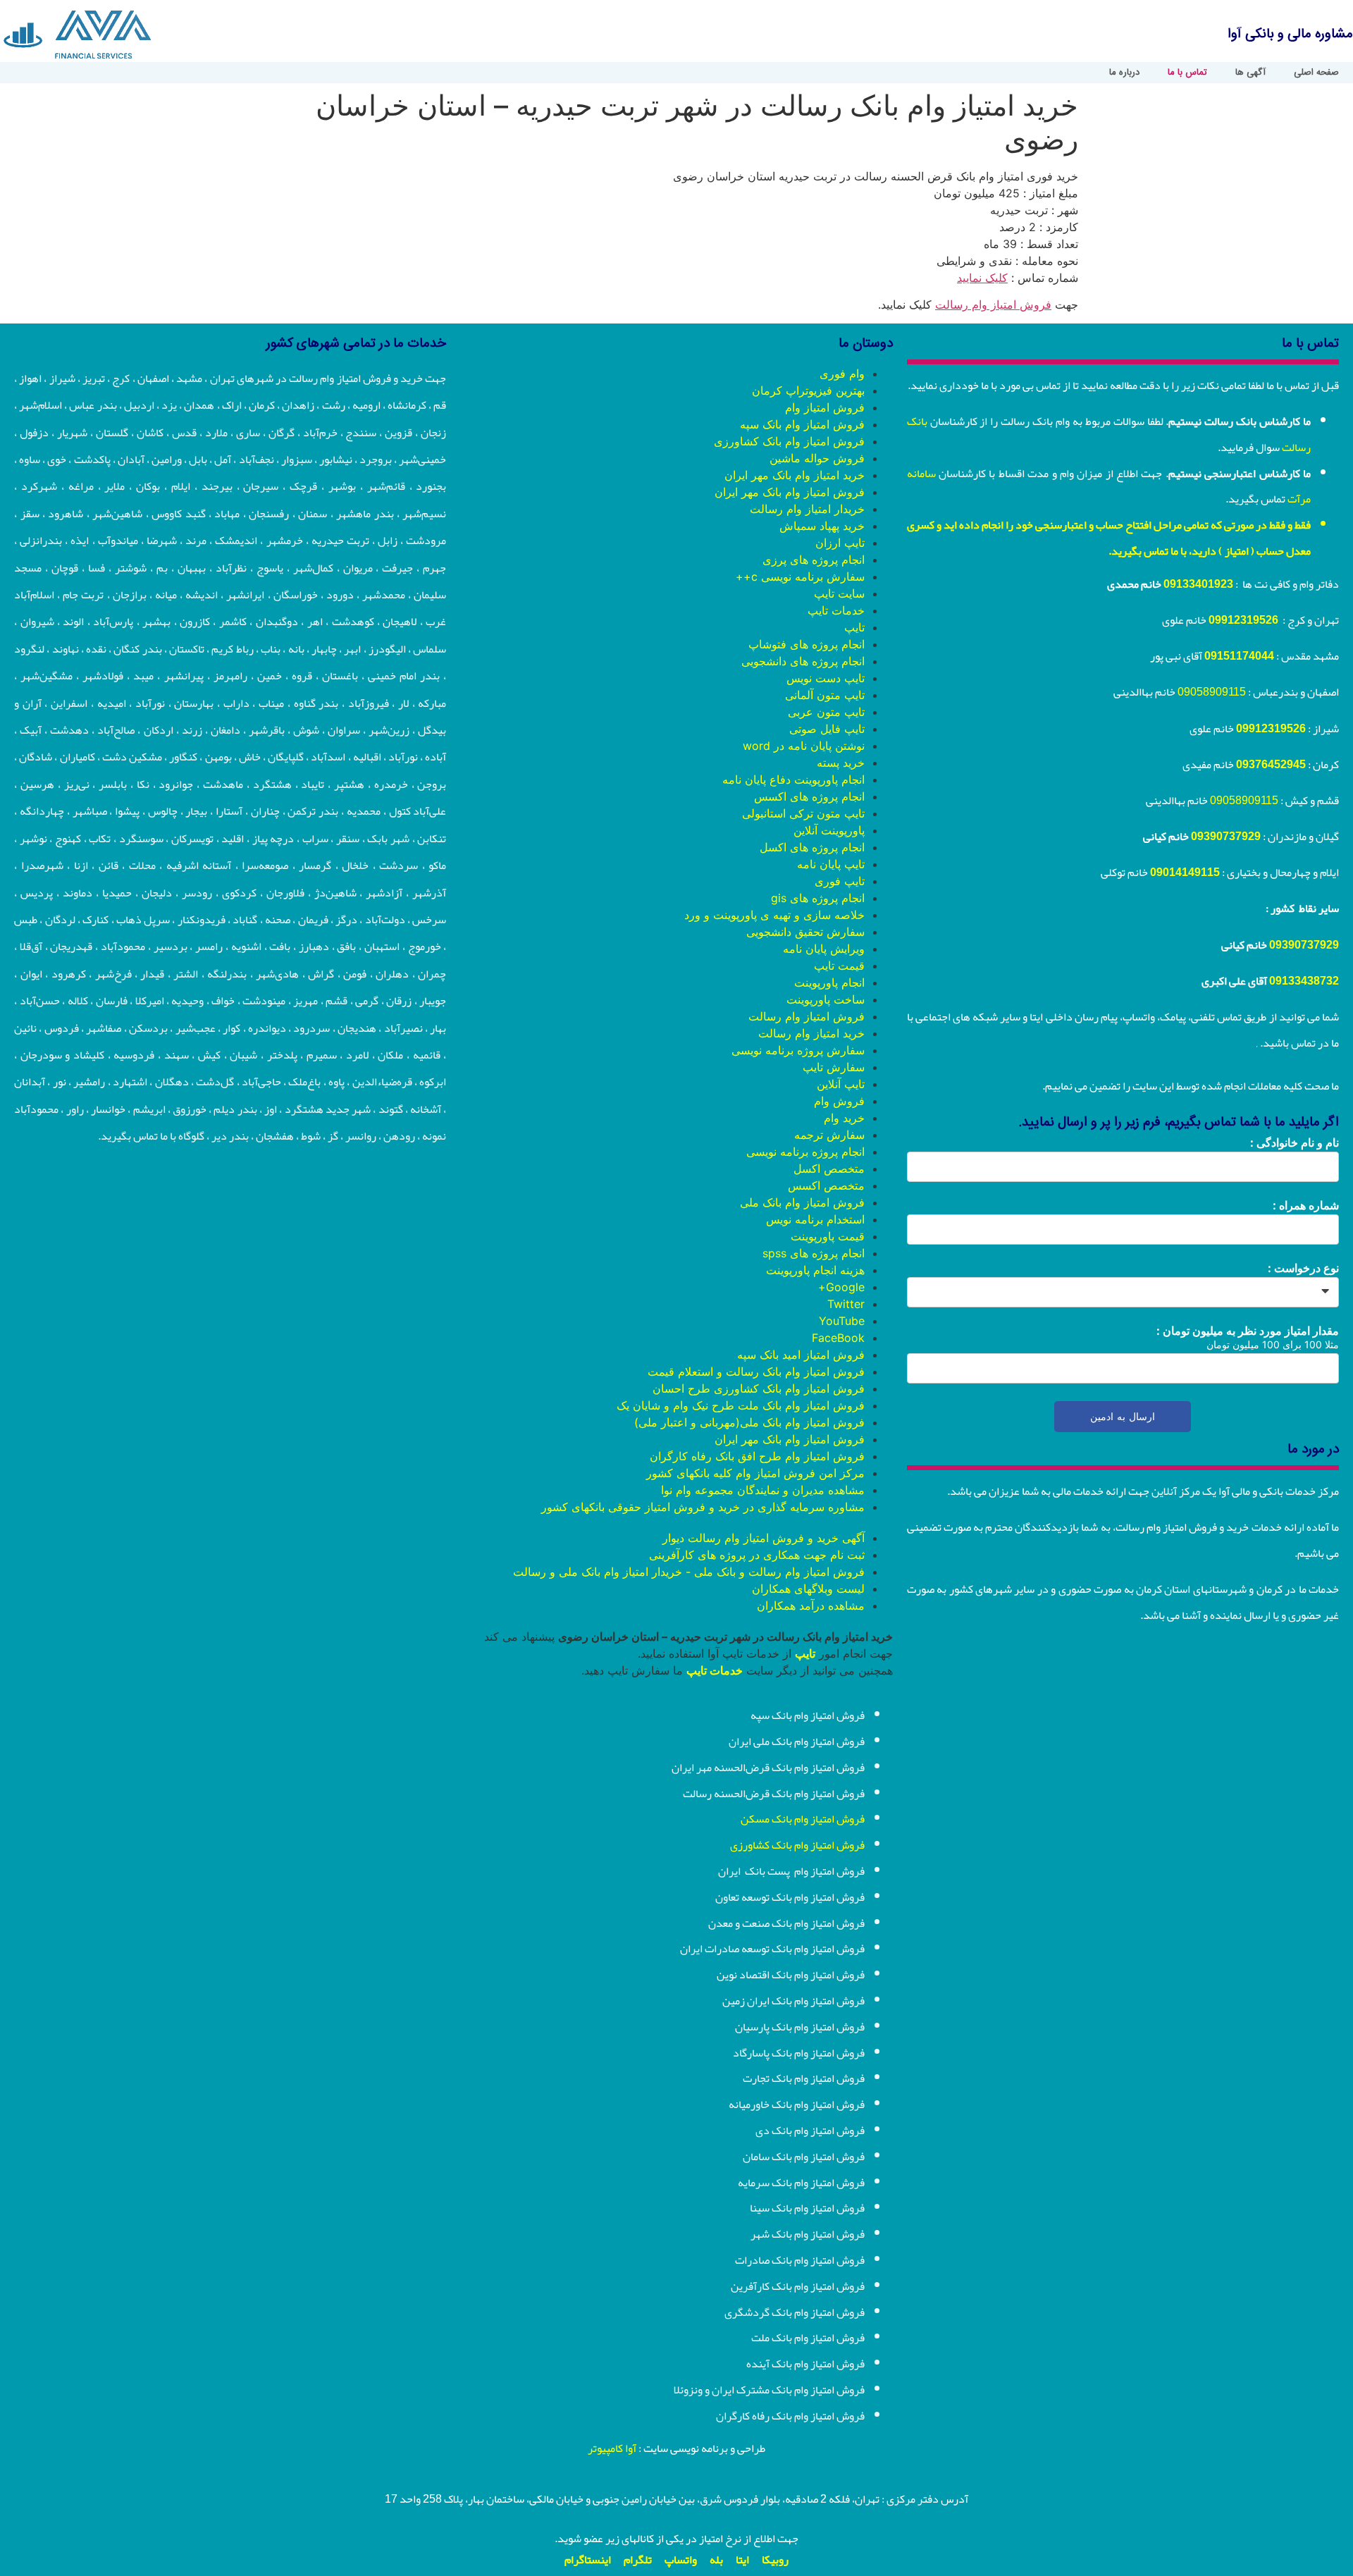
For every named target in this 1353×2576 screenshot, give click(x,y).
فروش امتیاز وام (825, 407)
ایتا (742, 2560)
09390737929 (1226, 837)
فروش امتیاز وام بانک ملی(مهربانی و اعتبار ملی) (749, 1422)
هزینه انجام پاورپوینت (815, 1270)
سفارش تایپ (834, 1067)
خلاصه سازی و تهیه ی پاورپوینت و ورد (774, 915)
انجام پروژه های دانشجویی (803, 661)
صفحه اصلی (1316, 73)
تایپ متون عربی (826, 712)
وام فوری (842, 374)
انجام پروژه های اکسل (812, 847)
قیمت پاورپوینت (828, 1236)
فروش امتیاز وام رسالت (993, 304)
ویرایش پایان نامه (824, 949)
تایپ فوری (840, 881)
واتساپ (681, 2560)
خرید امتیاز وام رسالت (811, 1033)
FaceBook (838, 1338)
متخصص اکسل (829, 1169)
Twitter (846, 1304)
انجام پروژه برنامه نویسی (805, 1152)
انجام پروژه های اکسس (809, 796)
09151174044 (1239, 656)
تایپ (854, 627)
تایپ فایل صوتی (827, 729)
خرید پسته (841, 763)
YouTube (842, 1321)
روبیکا (775, 2560)
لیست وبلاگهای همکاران (808, 1589)
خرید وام (844, 1118)
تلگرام (638, 2560)
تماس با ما (1187, 73)
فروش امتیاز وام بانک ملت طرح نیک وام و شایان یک (741, 1405)
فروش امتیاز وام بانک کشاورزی (789, 441)
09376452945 (1271, 765)
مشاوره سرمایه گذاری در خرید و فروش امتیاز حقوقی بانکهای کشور (703, 1507)
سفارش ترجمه (829, 1135)
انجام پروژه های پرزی (814, 560)
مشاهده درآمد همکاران (811, 1606)
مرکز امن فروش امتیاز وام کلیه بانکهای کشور (755, 1473)
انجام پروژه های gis (818, 898)
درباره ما (1124, 73)
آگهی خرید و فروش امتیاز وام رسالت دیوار (764, 1538)
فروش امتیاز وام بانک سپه (802, 424)
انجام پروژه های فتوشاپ (807, 644)
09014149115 (1185, 873)
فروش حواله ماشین (817, 458)
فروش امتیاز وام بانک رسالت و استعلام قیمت (756, 1372)
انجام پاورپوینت (829, 982)
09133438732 (1304, 981)
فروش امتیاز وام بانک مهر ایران (790, 492)
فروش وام (839, 1101)
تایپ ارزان (840, 543)
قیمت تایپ (839, 966)
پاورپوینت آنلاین (829, 830)
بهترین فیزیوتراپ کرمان (808, 390)
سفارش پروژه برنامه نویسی (798, 1050)
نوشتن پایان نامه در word (804, 746)
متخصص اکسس (826, 1185)
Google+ (841, 1287)
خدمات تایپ (836, 610)
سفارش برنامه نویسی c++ (800, 577)
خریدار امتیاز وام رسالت (807, 509)
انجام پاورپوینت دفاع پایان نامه (793, 779)
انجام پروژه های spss (814, 1253)
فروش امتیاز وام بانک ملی (802, 1202)
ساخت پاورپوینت (826, 999)
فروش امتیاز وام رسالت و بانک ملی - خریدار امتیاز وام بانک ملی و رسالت (689, 1572)
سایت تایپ (839, 593)
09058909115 (1212, 692)
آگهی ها (1250, 73)
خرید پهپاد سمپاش (822, 526)
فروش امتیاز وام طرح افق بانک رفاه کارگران (757, 1456)
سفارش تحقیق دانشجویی (805, 932)
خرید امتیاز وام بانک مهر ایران (795, 475)
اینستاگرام (588, 2560)
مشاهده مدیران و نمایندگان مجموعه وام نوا (763, 1490)
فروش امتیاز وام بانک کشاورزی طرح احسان (759, 1388)
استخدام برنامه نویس (815, 1219)
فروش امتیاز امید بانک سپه (801, 1355)
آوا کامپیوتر (612, 2448)
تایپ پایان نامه (831, 864)
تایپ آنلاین (841, 1084)
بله (716, 2560)
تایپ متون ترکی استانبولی (803, 813)
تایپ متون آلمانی (825, 695)
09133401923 (1198, 584)
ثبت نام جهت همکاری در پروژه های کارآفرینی (757, 1555)
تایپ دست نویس (826, 678)
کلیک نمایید (982, 278)
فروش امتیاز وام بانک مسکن (803, 1819)
